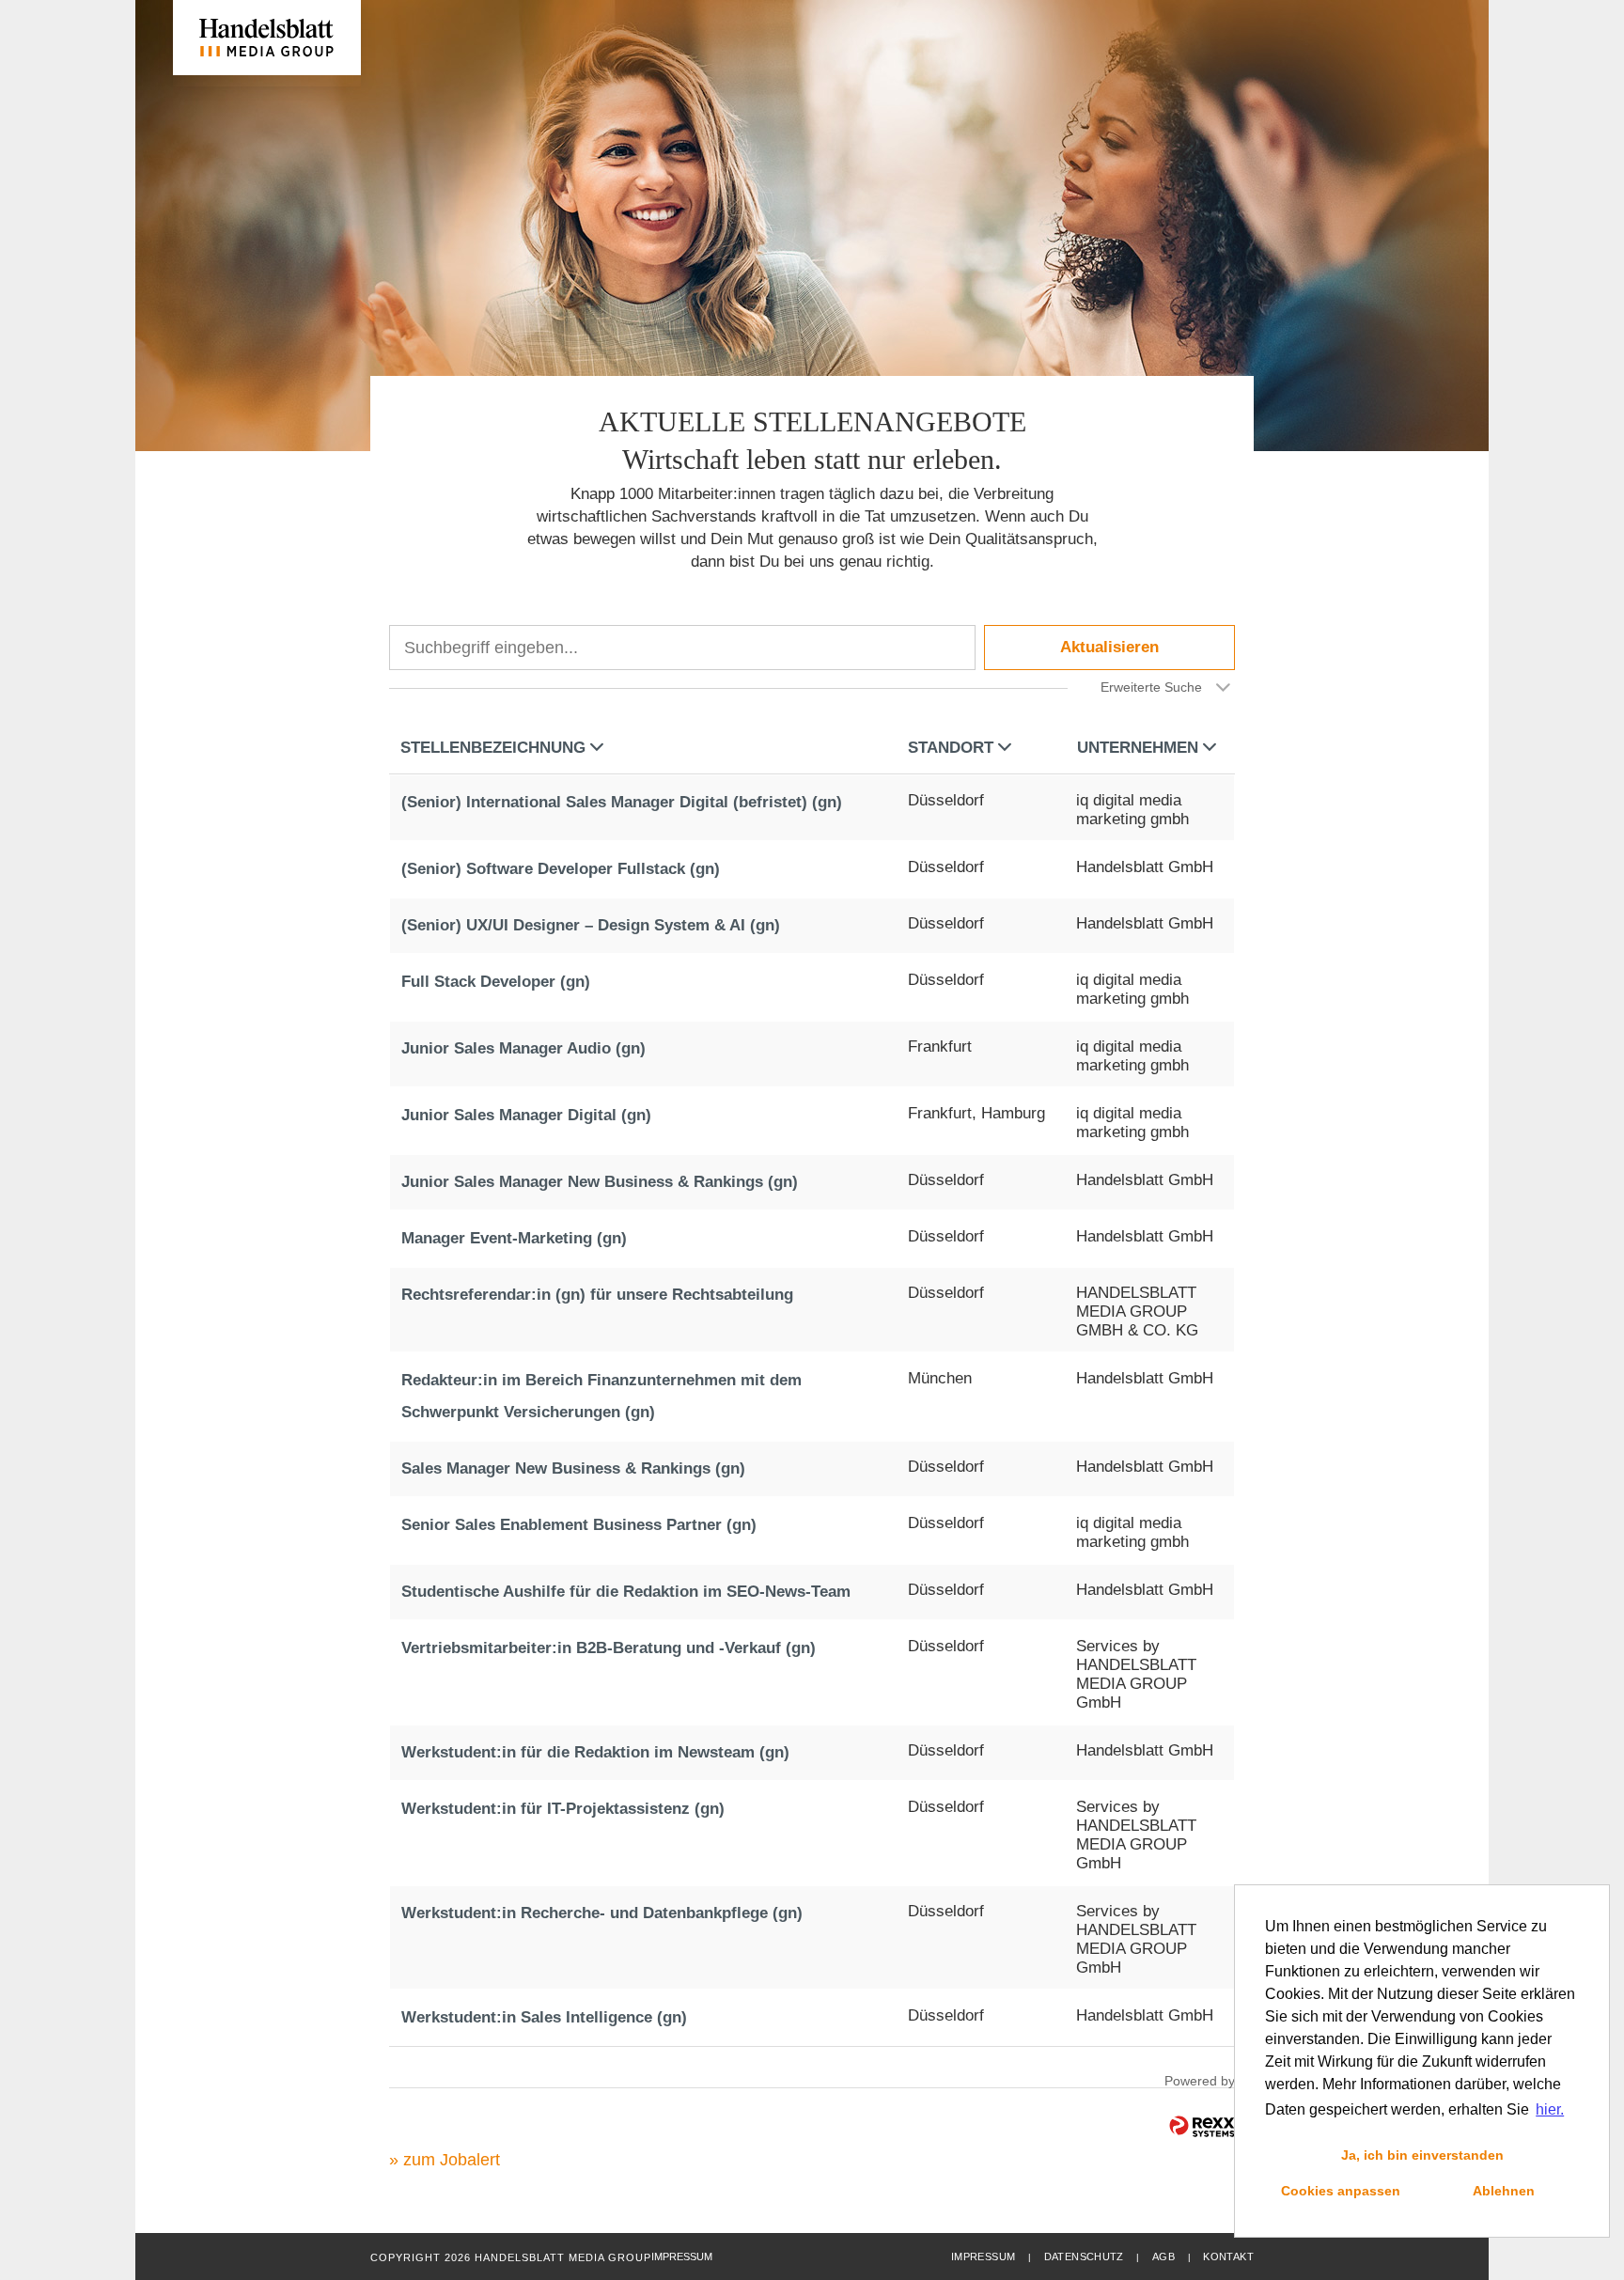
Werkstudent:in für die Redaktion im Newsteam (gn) (595, 1752)
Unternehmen (1138, 748)
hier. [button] (1550, 2109)
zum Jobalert (452, 2160)
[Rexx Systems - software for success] (1202, 2126)
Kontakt (1228, 2257)
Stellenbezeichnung (493, 748)
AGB (1163, 2257)
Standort (951, 748)
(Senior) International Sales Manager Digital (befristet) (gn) (622, 802)
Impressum (983, 2257)
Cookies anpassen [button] (1341, 2191)
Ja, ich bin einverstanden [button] (1422, 2155)
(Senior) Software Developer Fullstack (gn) (561, 869)
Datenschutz (1084, 2257)
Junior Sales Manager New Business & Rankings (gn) (600, 1182)
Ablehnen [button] (1504, 2191)
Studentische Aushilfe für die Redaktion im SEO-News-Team (626, 1592)
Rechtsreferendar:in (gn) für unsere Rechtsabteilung (597, 1295)
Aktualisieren (1109, 647)
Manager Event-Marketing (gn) (514, 1238)
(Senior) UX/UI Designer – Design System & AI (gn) (591, 925)
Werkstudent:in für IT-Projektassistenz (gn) (563, 1809)
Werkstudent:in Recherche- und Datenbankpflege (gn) (602, 1913)
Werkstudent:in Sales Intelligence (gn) (544, 2017)
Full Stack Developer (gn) (496, 982)
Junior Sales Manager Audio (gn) (523, 1048)
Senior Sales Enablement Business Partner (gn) (579, 1525)
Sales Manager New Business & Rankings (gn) (573, 1468)
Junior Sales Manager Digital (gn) (526, 1115)
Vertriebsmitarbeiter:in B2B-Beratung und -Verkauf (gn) (609, 1648)
